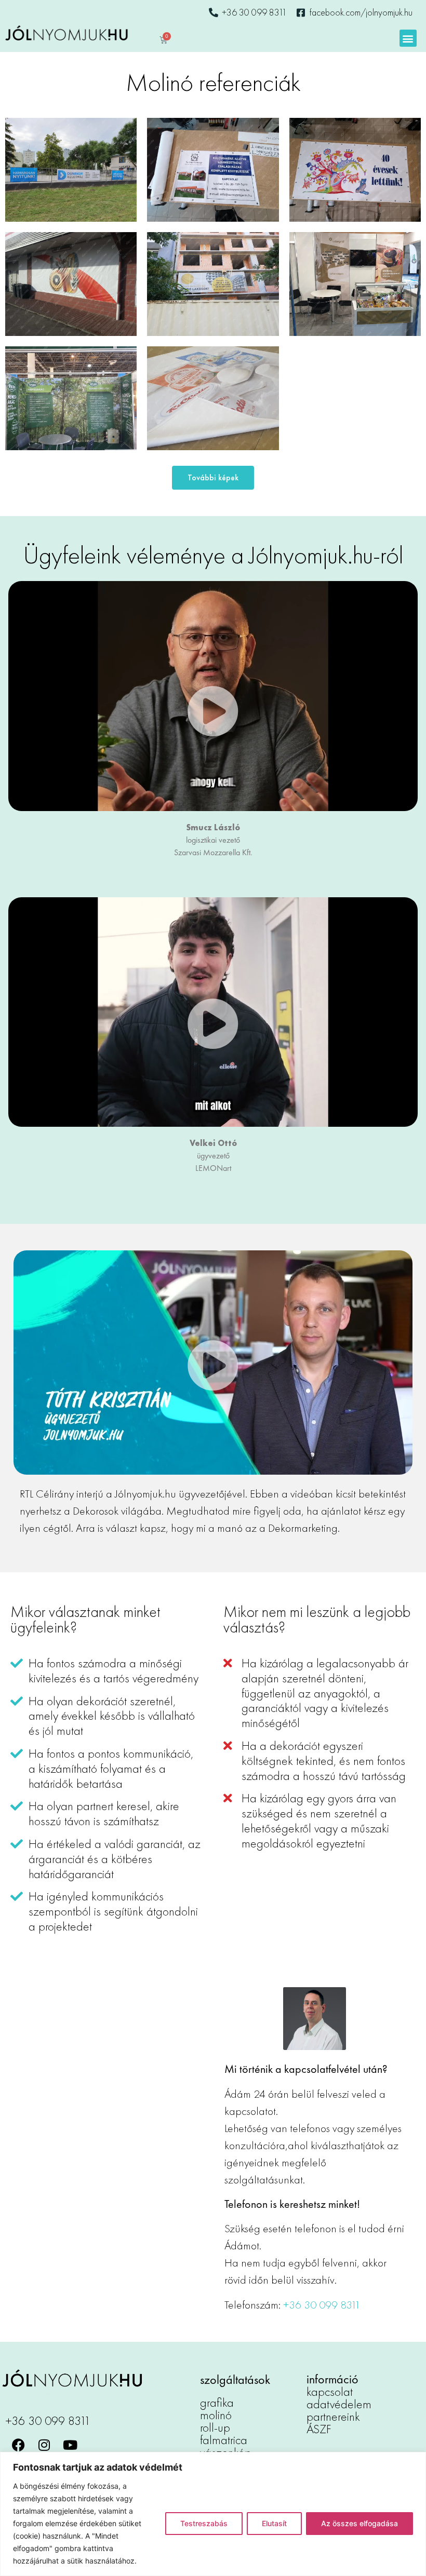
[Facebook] (18, 2445)
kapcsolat (330, 2391)
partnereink (333, 2416)
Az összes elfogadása (360, 2523)
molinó (216, 2415)
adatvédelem (339, 2404)
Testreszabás (204, 2523)
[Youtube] (70, 2445)
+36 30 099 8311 (322, 2305)
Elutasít (274, 2523)
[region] (213, 2514)
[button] (408, 38)
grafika (217, 2402)
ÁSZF (319, 2429)
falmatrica (224, 2440)
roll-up (215, 2427)
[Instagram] (44, 2445)
